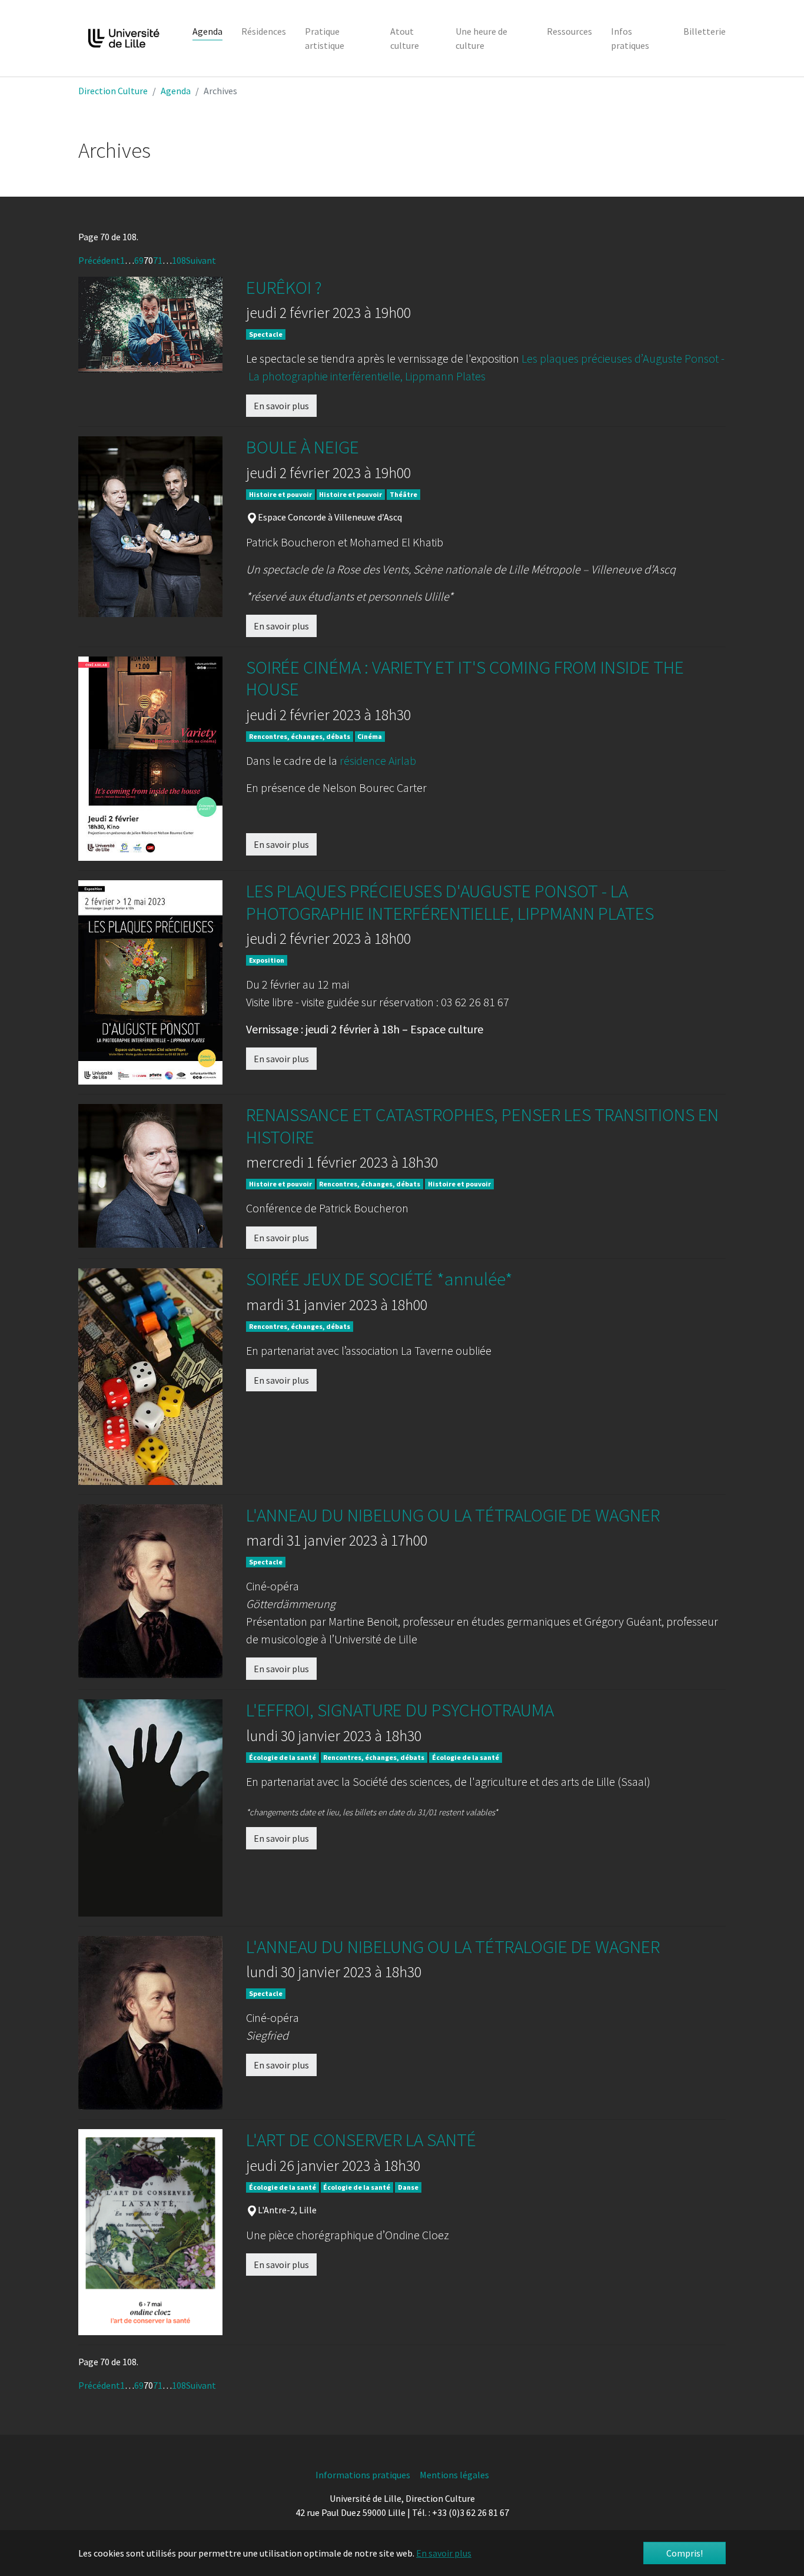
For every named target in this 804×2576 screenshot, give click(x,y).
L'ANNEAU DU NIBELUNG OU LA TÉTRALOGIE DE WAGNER (453, 1515)
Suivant (201, 260)
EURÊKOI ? (284, 287)
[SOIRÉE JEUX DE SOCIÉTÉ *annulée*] (150, 1377)
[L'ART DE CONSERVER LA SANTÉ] (150, 2232)
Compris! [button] (685, 2553)
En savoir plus (281, 406)
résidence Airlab (378, 760)
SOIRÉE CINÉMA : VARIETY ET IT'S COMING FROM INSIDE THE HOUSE (465, 678)
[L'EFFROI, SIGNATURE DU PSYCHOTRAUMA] (150, 1808)
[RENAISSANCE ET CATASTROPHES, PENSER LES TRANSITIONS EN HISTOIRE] (150, 1176)
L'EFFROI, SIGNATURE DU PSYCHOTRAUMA (400, 1710)
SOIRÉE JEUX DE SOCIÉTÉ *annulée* (379, 1279)
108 (179, 260)
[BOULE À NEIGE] (150, 527)
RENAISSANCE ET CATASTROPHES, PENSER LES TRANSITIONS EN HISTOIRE (482, 1125)
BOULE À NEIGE (303, 447)
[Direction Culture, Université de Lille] (124, 38)
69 (139, 260)
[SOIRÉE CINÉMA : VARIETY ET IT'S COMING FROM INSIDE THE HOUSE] (150, 759)
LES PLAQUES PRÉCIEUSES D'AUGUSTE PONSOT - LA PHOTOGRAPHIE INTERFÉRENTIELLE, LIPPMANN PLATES (450, 902)
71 (158, 260)
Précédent (99, 260)
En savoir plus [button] (444, 2553)
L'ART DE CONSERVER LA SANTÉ (361, 2140)
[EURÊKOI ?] (150, 325)
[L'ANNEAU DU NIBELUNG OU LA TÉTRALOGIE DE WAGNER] (150, 1592)
